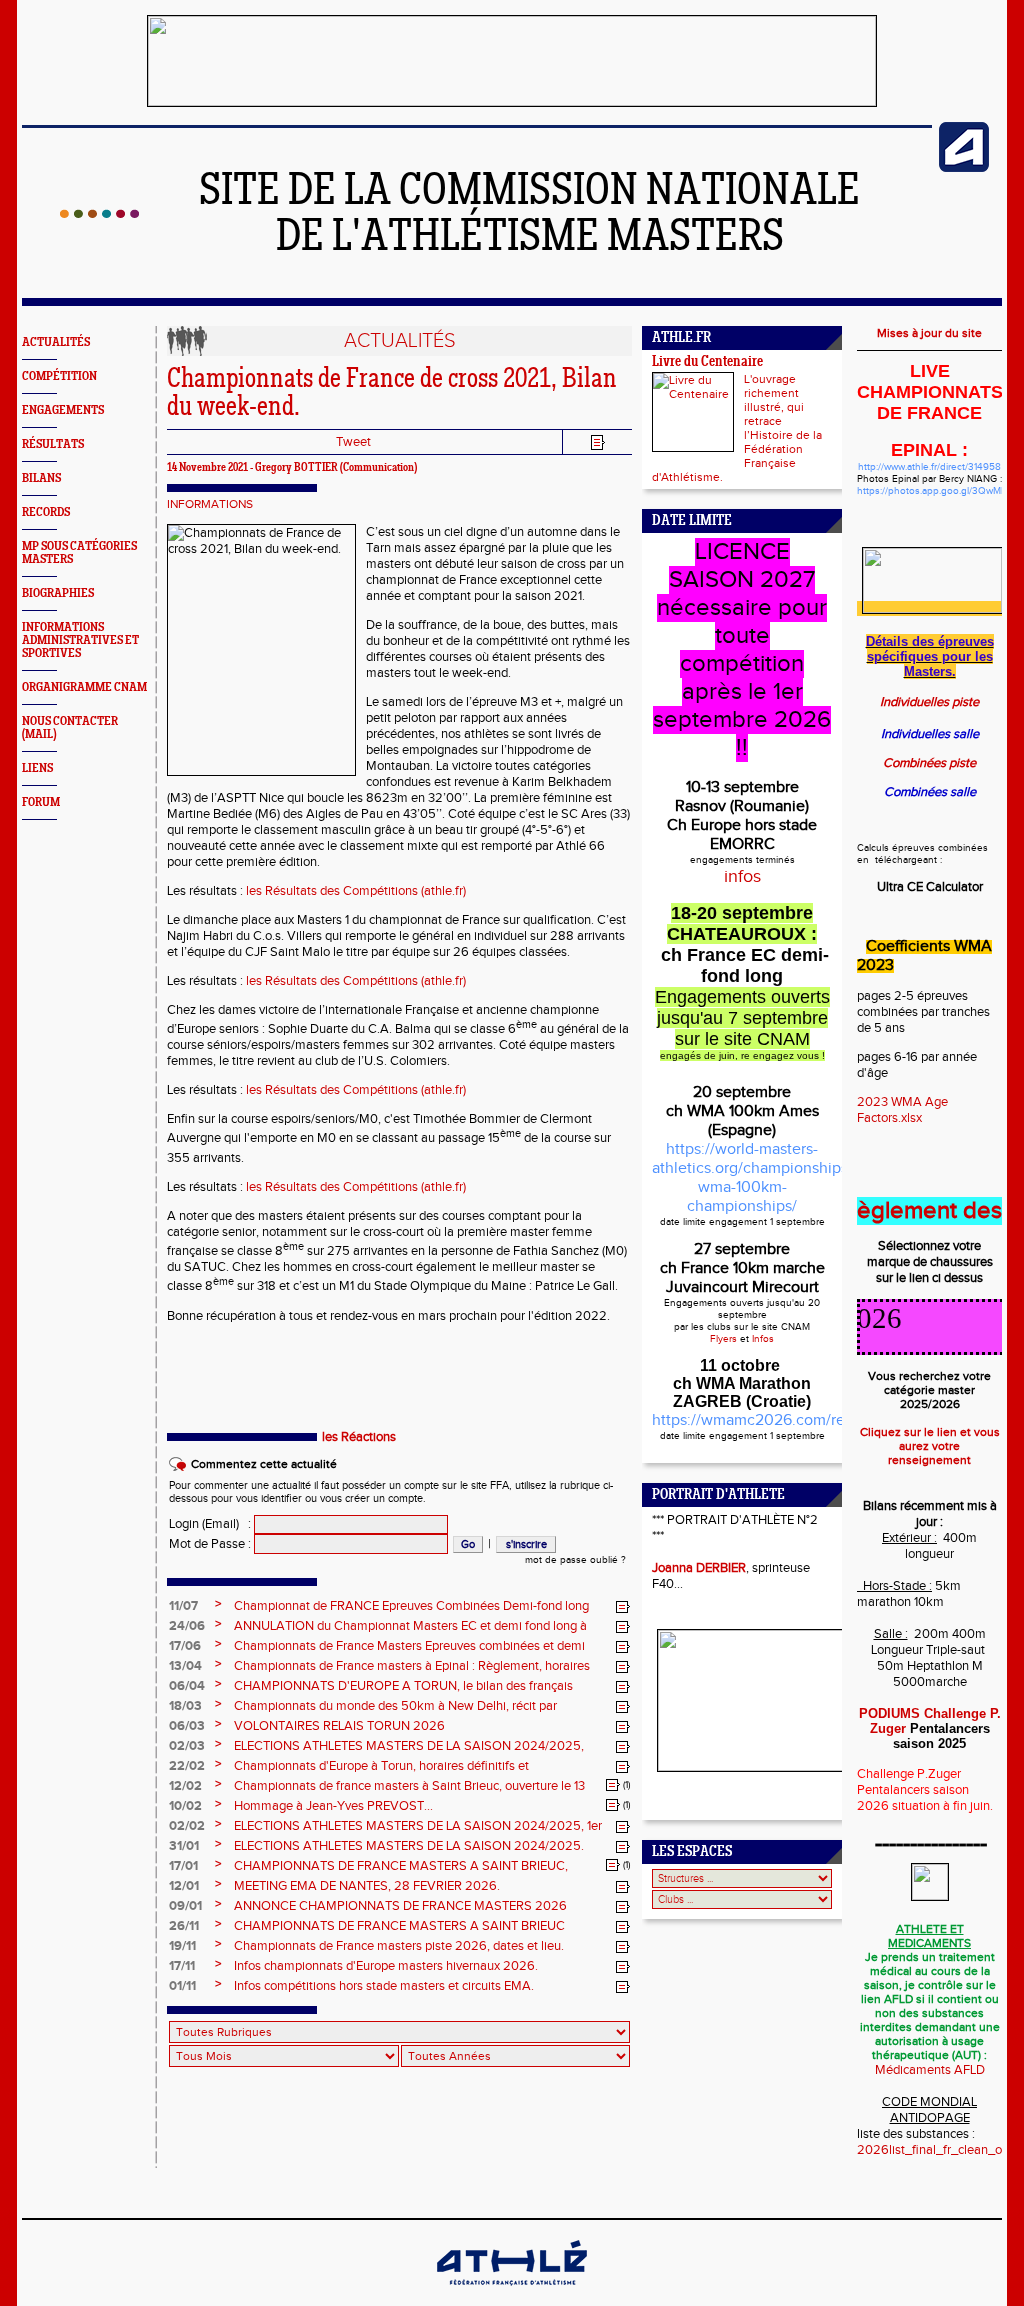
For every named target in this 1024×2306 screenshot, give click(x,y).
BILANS (41, 478)
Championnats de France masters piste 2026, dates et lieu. (399, 1946)
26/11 (184, 1926)
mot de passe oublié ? (575, 1560)
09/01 (185, 1906)
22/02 (187, 1766)
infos (742, 876)
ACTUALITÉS (56, 342)
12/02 (185, 1786)
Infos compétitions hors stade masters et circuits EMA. (384, 1986)
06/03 (187, 1726)
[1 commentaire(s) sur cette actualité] (613, 1785)
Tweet (353, 442)
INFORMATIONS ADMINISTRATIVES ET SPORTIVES (80, 640)
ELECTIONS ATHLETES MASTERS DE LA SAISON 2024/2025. (409, 1846)
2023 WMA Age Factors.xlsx (902, 1110)
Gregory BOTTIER (296, 468)
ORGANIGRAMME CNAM (84, 687)
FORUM (41, 802)
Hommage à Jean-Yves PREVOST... (333, 1806)
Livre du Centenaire (707, 362)
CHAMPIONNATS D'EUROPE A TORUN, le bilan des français (403, 1686)
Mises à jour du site (929, 333)
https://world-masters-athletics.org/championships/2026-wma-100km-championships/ (773, 1178)
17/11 (182, 1966)
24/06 (187, 1626)
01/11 (182, 1986)
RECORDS (46, 512)
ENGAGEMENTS (63, 410)
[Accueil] (99, 214)
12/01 (184, 1886)
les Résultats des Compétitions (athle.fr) (356, 891)
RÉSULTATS (53, 444)
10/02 (185, 1806)
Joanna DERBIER (699, 1568)
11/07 (183, 1606)
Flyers (723, 1339)
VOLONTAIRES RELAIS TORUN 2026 (339, 1726)
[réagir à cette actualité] (623, 1607)
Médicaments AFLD (930, 2070)
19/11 (182, 1946)
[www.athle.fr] (964, 168)
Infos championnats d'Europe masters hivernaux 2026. (386, 1966)
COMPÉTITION (59, 376)
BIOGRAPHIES (58, 593)
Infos (763, 1339)
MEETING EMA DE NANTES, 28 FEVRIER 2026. (367, 1886)
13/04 (185, 1666)
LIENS (37, 768)
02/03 (187, 1746)
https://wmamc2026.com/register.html (785, 1420)
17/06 (185, 1646)
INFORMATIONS (210, 504)
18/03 (185, 1706)
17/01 (183, 1866)
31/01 (184, 1846)
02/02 (187, 1826)
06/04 (187, 1686)
